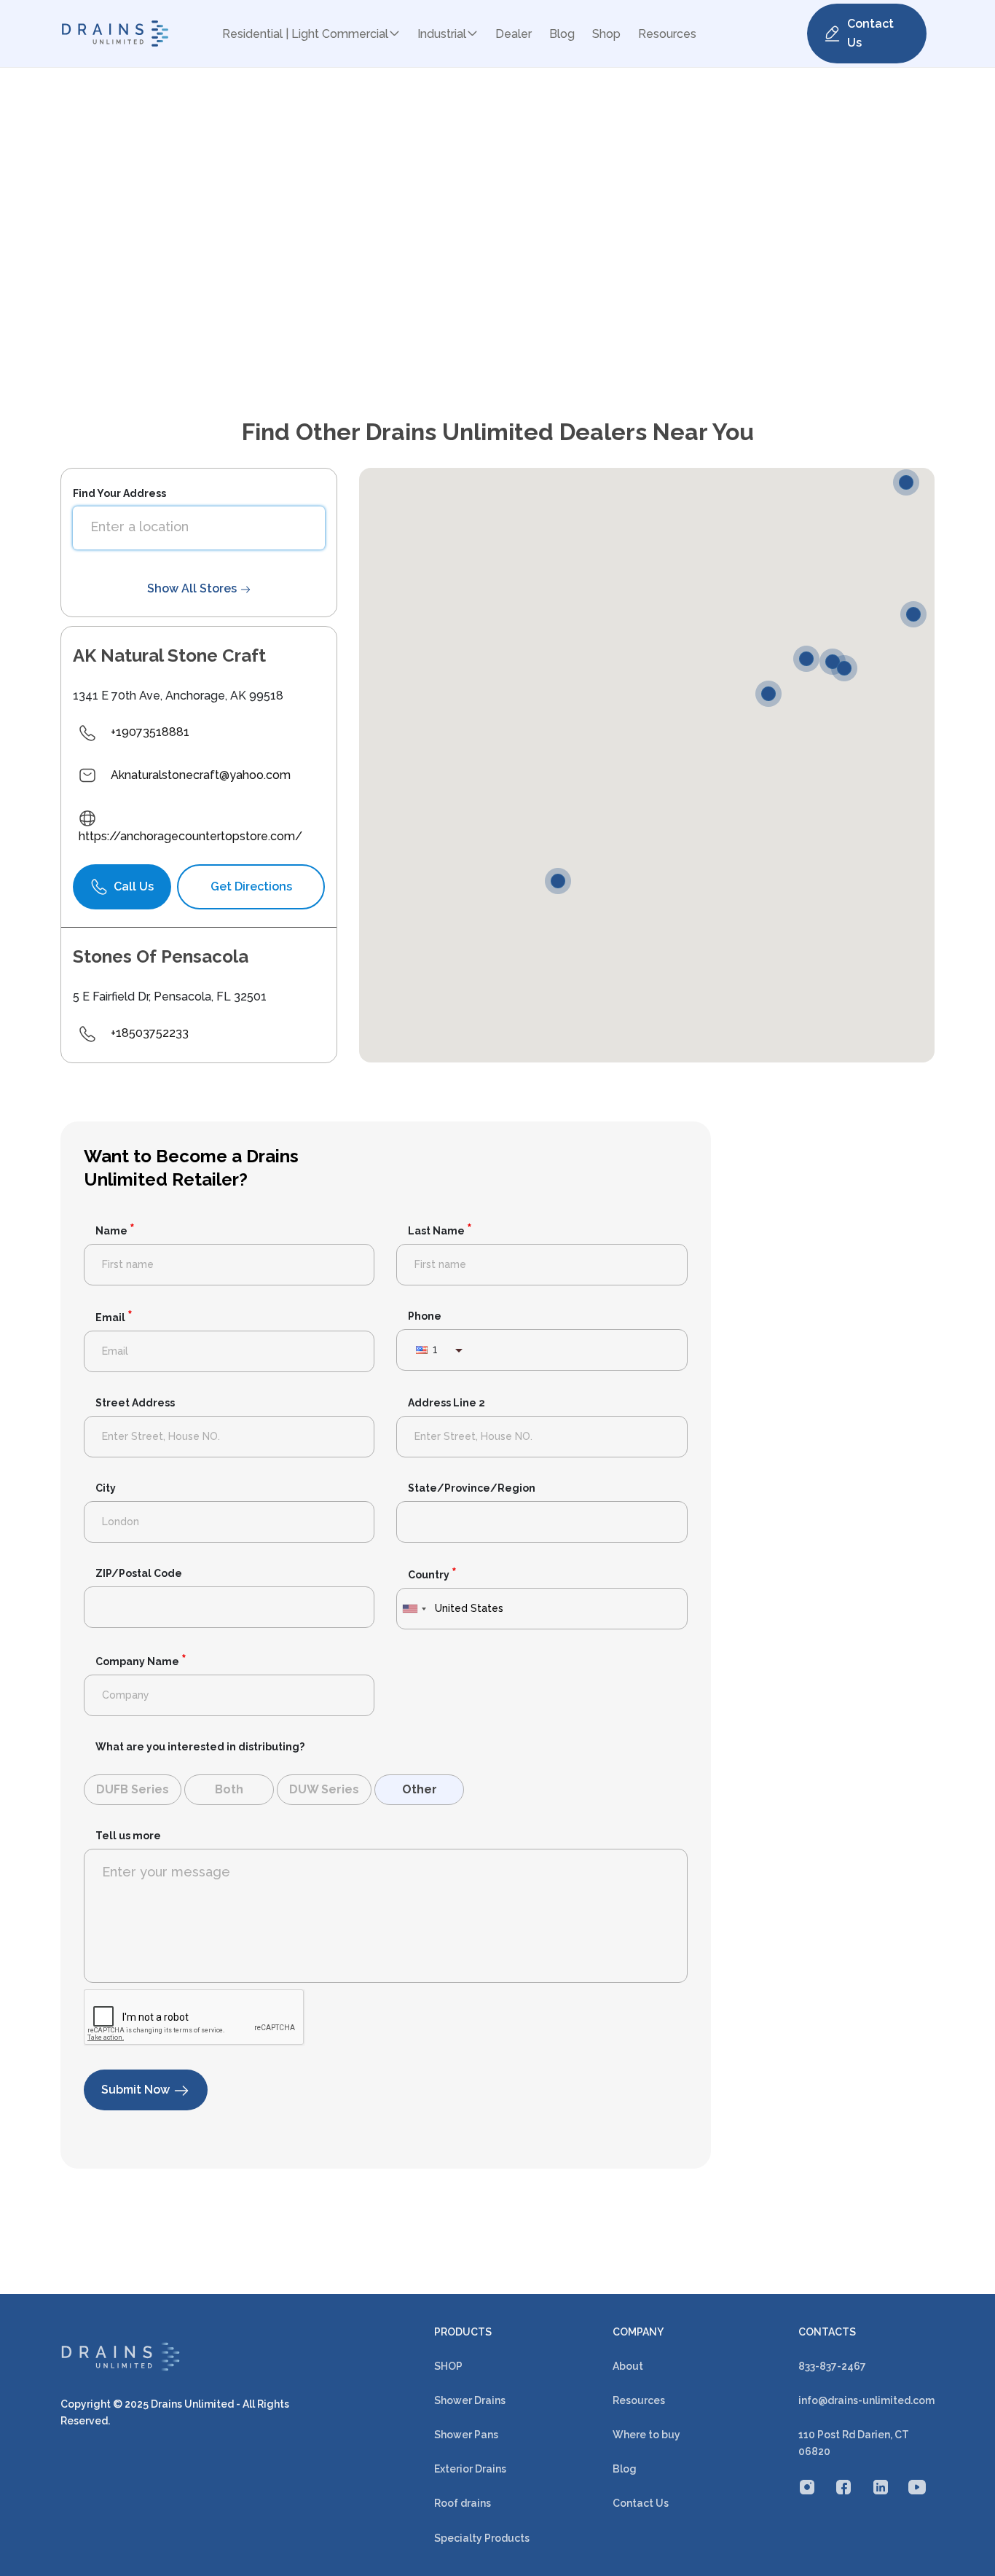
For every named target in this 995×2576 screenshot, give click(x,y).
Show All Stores (193, 588)
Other (420, 1789)
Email (114, 1317)
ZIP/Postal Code (139, 1573)
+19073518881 (150, 732)
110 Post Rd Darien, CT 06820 (854, 2443)
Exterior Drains (470, 2469)
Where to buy (646, 2435)
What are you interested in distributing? (200, 1747)
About (628, 2366)
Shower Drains (470, 2400)
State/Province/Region (472, 1488)
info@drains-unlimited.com (866, 2400)
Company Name (141, 1661)
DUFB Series (133, 1789)
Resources (667, 34)
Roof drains (463, 2503)
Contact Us (870, 33)
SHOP (448, 2366)
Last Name (440, 1230)
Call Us (134, 886)
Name (115, 1230)
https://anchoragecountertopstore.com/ (190, 836)
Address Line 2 (447, 1403)
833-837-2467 (832, 2366)
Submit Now (137, 2090)
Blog (562, 34)
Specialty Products (482, 2538)
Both (229, 1789)
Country (432, 1574)
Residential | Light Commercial (305, 34)
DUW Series (324, 1789)
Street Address (135, 1403)
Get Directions (251, 886)
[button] (561, 884)
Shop (606, 34)
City (106, 1488)
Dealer (514, 34)
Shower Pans (466, 2435)
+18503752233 (150, 1033)
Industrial (442, 34)
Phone (425, 1316)
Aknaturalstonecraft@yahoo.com (201, 775)
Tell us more (128, 1836)
